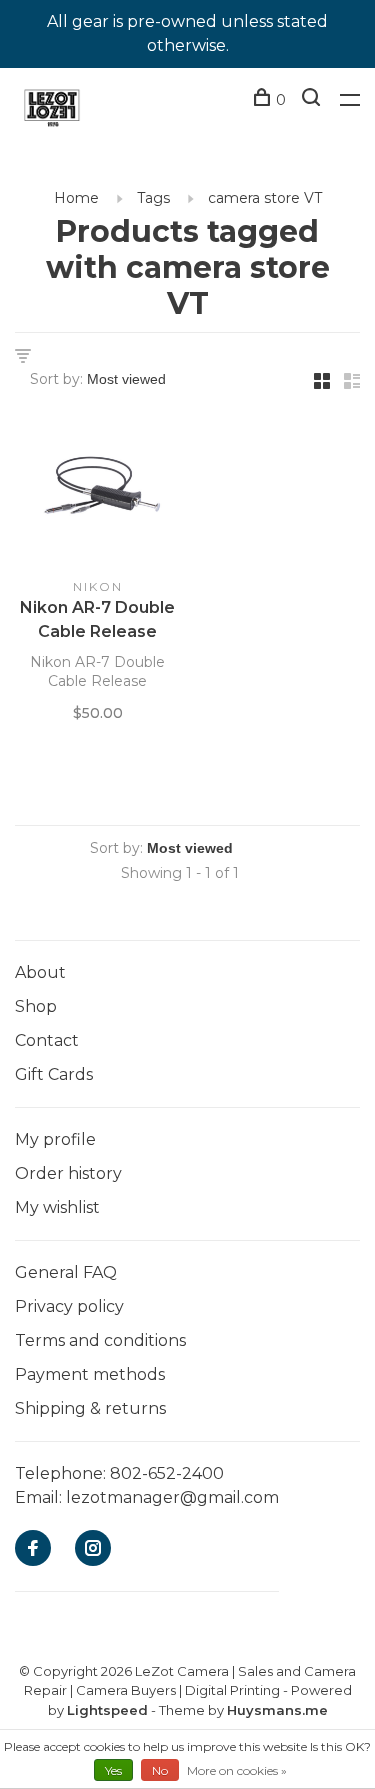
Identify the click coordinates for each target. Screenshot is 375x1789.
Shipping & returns (90, 1408)
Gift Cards (54, 1074)
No (160, 1770)
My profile (55, 1139)
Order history (68, 1173)
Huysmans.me (277, 1710)
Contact (47, 1040)
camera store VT (265, 198)
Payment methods (90, 1374)
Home (76, 198)
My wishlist (57, 1207)
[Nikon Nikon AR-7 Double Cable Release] (98, 491)
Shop (36, 1006)
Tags (153, 198)
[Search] (313, 100)
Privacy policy (69, 1306)
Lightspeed (107, 1710)
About (40, 972)
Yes (113, 1770)
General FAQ (66, 1272)
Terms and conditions (100, 1340)
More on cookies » (237, 1770)
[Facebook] (33, 1549)
